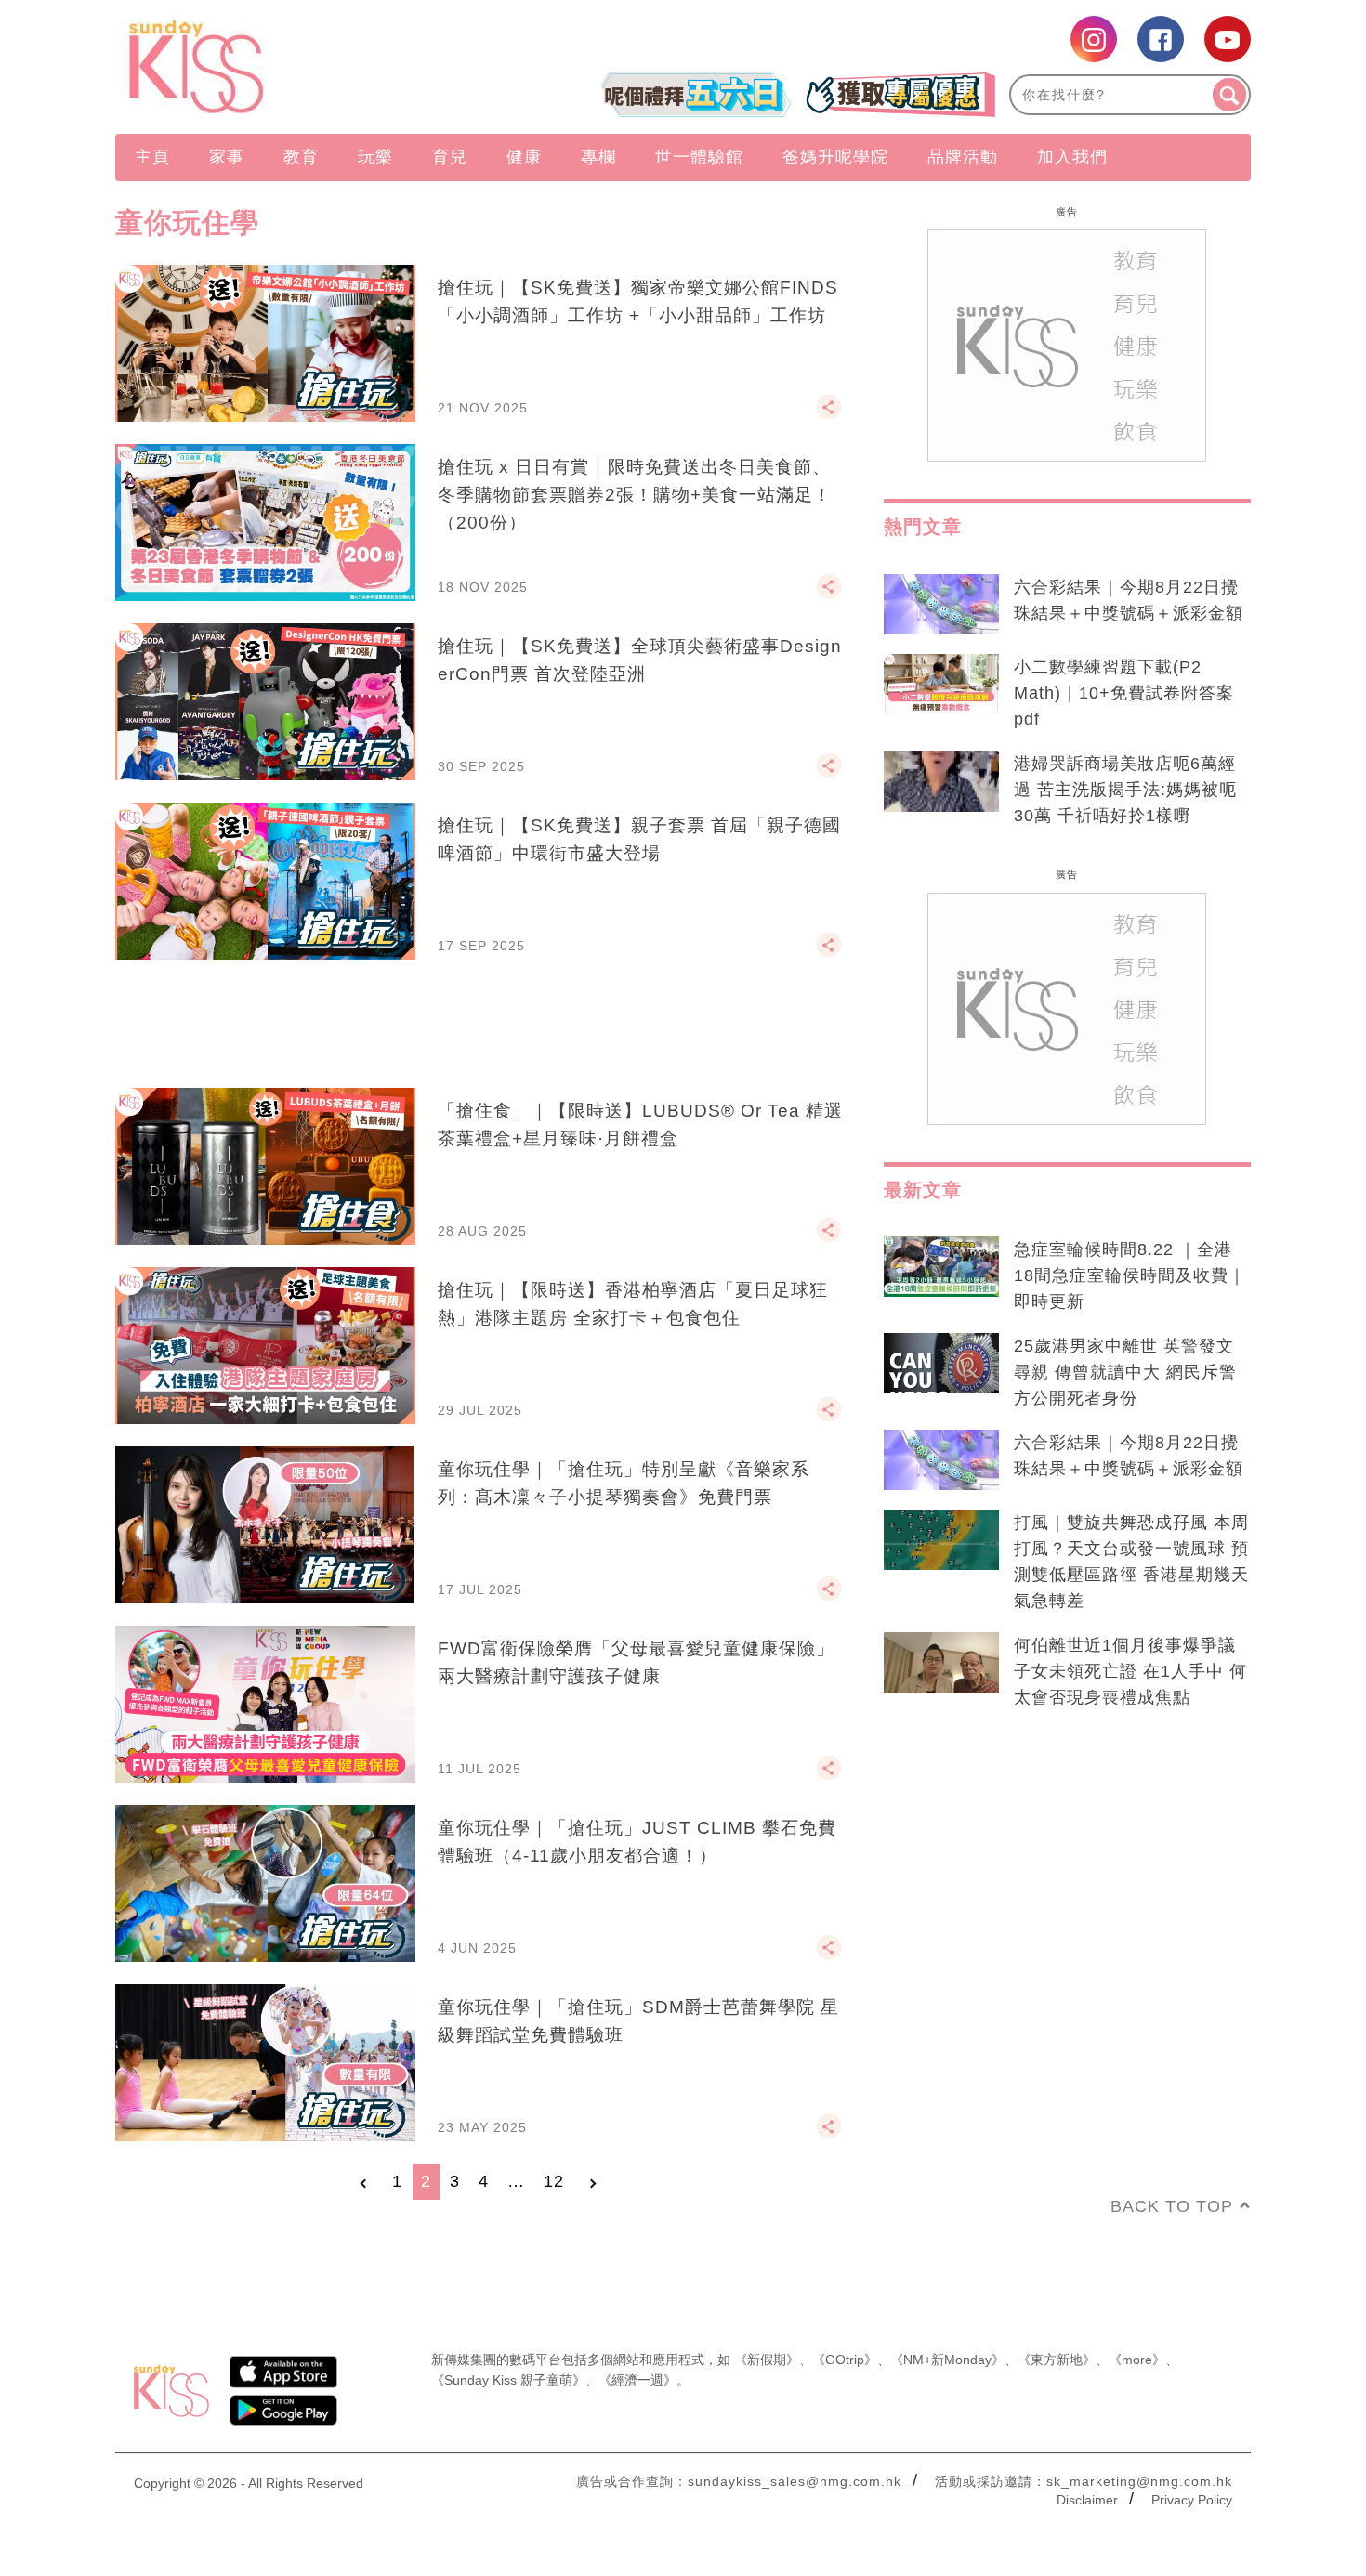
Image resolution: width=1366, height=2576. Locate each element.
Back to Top (1172, 2206)
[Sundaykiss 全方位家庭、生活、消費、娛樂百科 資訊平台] (286, 67)
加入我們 (1072, 157)
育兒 (450, 157)
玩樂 (375, 157)
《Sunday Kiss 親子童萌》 (508, 2380)
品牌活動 (963, 157)
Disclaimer (1087, 2500)
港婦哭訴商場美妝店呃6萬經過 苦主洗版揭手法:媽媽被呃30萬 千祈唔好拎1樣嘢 (1125, 790)
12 (554, 2181)
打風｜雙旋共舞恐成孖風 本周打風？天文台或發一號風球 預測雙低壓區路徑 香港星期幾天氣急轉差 (1131, 1562)
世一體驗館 (699, 157)
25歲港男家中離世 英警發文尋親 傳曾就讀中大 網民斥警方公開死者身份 (1125, 1372)
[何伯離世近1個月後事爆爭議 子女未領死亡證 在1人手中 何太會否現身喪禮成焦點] (941, 1663)
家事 (227, 157)
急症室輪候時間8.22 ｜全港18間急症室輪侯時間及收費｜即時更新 (1130, 1275)
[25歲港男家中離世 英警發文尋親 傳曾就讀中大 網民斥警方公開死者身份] (941, 1364)
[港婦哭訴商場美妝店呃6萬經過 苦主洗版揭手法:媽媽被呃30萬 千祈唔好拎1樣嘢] (941, 781)
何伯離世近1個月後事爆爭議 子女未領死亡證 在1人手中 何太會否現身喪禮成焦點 (1130, 1671)
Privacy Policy (1192, 2500)
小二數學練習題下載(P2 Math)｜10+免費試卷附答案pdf (1124, 693)
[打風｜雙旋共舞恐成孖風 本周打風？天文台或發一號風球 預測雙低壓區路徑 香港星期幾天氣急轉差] (941, 1540)
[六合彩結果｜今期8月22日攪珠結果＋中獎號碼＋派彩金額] (941, 605)
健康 (524, 157)
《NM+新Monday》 (947, 2360)
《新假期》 (767, 2360)
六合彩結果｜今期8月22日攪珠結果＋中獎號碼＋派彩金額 (1129, 600)
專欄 (598, 157)
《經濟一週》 (637, 2380)
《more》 (1137, 2360)
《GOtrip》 (845, 2360)
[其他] (829, 415)
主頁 (152, 157)
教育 (301, 157)
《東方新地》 (1057, 2360)
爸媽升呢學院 (835, 157)
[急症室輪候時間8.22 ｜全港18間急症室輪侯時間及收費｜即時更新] (941, 1267)
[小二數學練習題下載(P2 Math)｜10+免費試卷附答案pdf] (941, 685)
